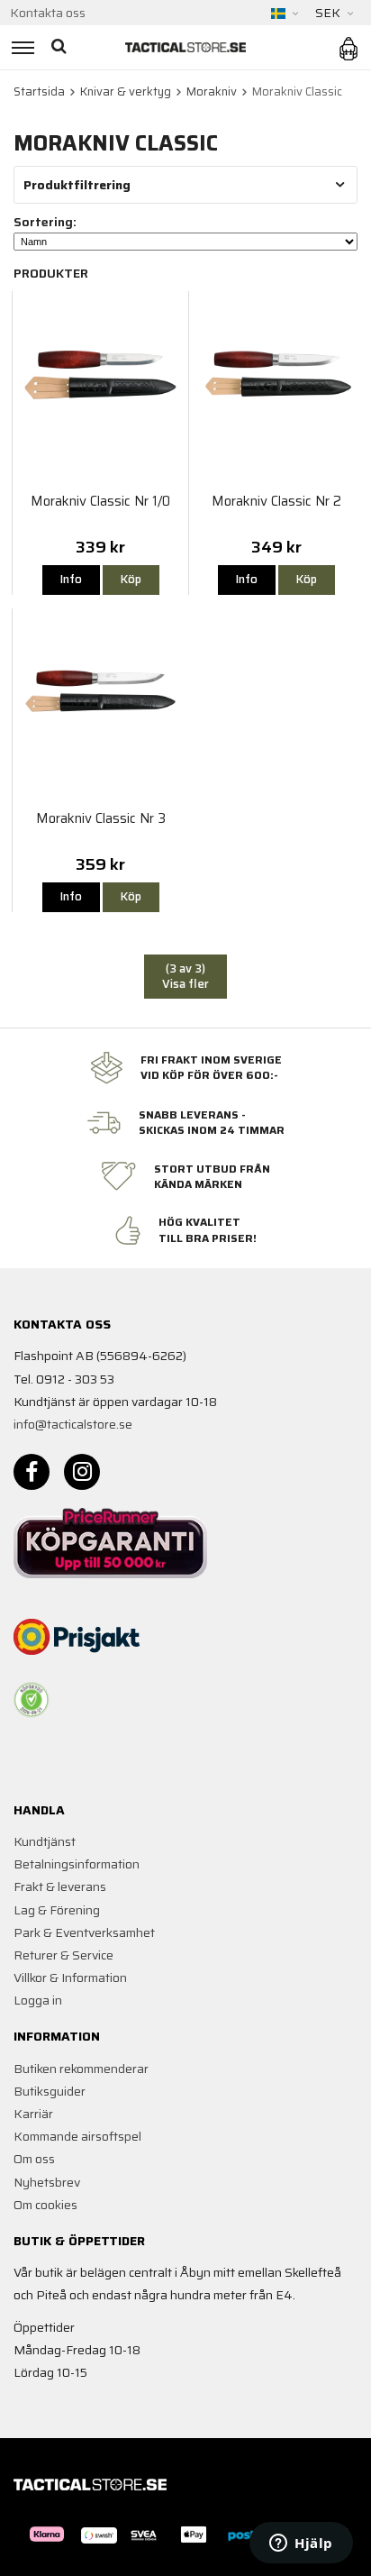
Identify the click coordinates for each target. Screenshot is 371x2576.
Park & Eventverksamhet (84, 1932)
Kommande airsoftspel (77, 2136)
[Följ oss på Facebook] (32, 1472)
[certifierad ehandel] (32, 1700)
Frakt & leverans (60, 1886)
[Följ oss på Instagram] (82, 1472)
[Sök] (61, 47)
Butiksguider (50, 2091)
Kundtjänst (45, 1841)
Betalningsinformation (77, 1864)
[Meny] (20, 47)
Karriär (33, 2114)
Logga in (38, 2000)
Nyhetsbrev (47, 2182)
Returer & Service (63, 1955)
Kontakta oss (48, 13)
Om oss (34, 2159)
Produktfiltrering (77, 185)
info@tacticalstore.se (73, 1424)
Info (71, 579)
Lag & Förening (57, 1910)
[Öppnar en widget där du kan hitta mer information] (301, 2544)
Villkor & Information (70, 1978)
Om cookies (45, 2205)
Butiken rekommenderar (81, 2069)
